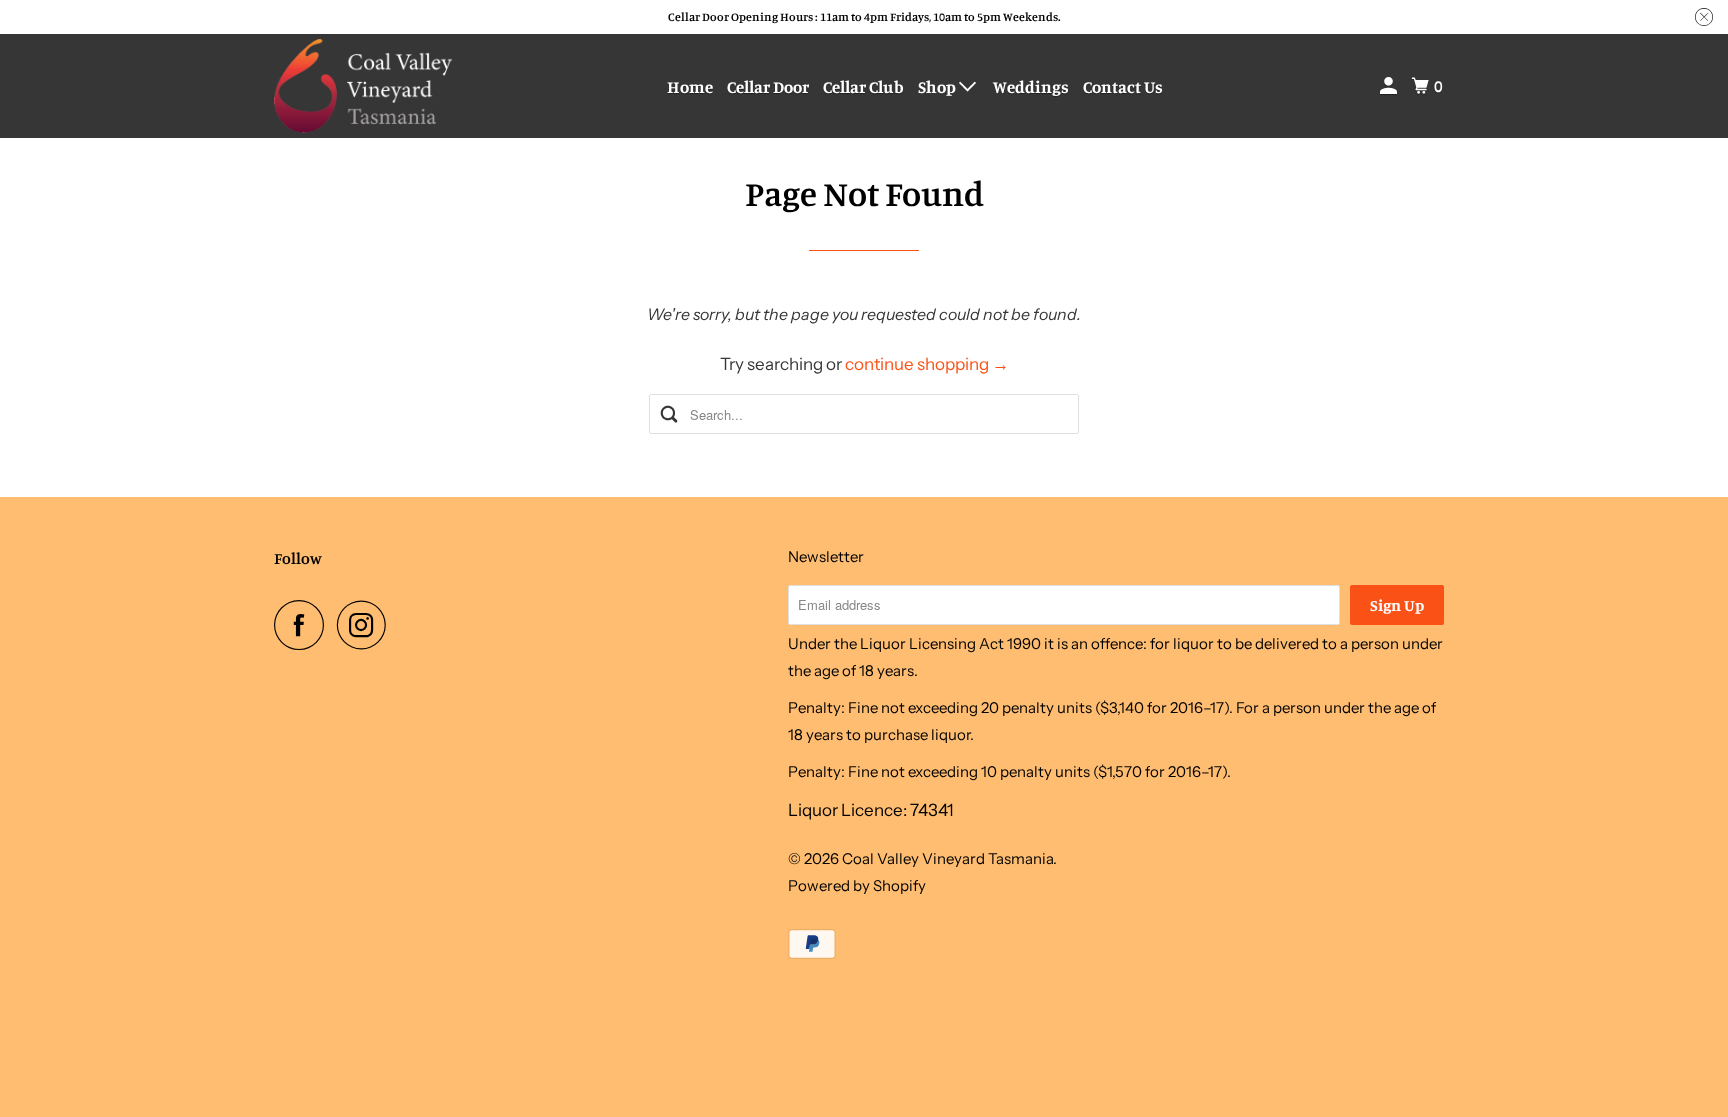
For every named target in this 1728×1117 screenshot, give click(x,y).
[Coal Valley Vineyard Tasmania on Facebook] (304, 625)
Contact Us (1123, 86)
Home (690, 86)
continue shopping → (927, 364)
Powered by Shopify (857, 885)
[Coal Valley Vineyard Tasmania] (364, 86)
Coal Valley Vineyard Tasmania (947, 858)
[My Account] (1390, 86)
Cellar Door (768, 86)
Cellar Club (863, 86)
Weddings (1031, 86)
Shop (938, 86)
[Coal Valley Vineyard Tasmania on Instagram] (367, 625)
